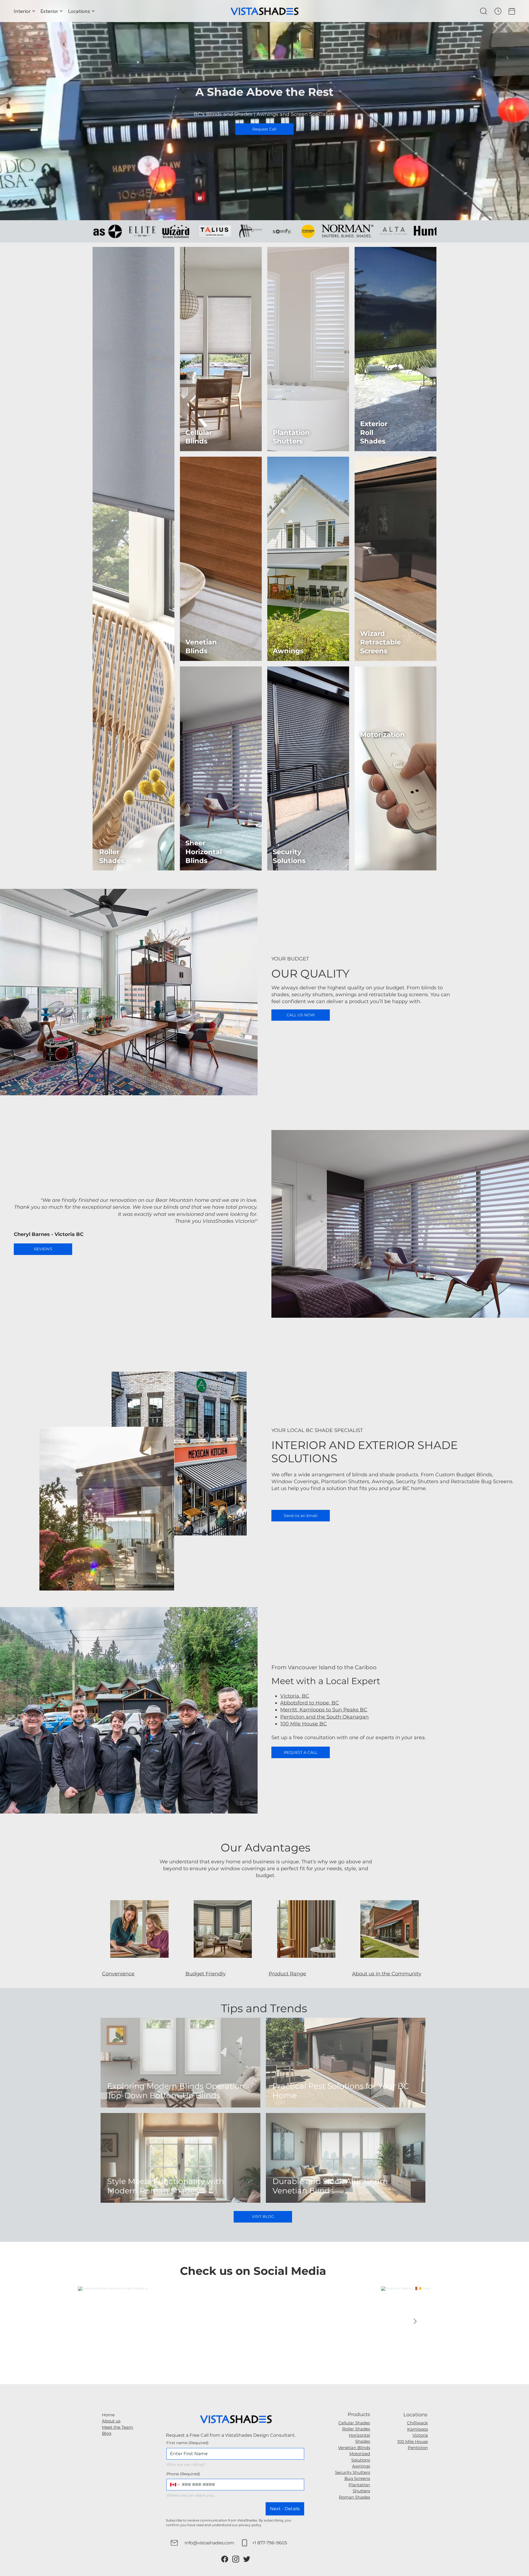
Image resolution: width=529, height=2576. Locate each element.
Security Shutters (353, 2472)
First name (187, 2443)
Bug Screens (357, 2478)
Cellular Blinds (199, 437)
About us (111, 2421)
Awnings (288, 651)
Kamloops (418, 2429)
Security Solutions (289, 856)
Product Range (287, 1974)
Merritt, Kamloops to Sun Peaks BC (324, 1710)
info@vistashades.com (209, 2543)
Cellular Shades (354, 2423)
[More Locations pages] (93, 11)
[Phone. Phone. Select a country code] (175, 2485)
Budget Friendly (206, 1974)
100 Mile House (413, 2442)
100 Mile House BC (303, 1724)
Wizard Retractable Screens (380, 642)
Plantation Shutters (291, 437)
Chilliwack (417, 2423)
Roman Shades (354, 2497)
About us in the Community (387, 1974)
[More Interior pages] (34, 11)
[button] (484, 11)
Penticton (418, 2448)
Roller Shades (112, 856)
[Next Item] (415, 2322)
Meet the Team (118, 2427)
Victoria (420, 2435)
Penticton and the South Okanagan (324, 1717)
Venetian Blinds (201, 646)
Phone (183, 2474)
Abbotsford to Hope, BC (310, 1703)
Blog (107, 2433)
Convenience (118, 1974)
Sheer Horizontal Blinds (204, 852)
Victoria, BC (295, 1696)
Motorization (382, 734)
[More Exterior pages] (61, 11)
